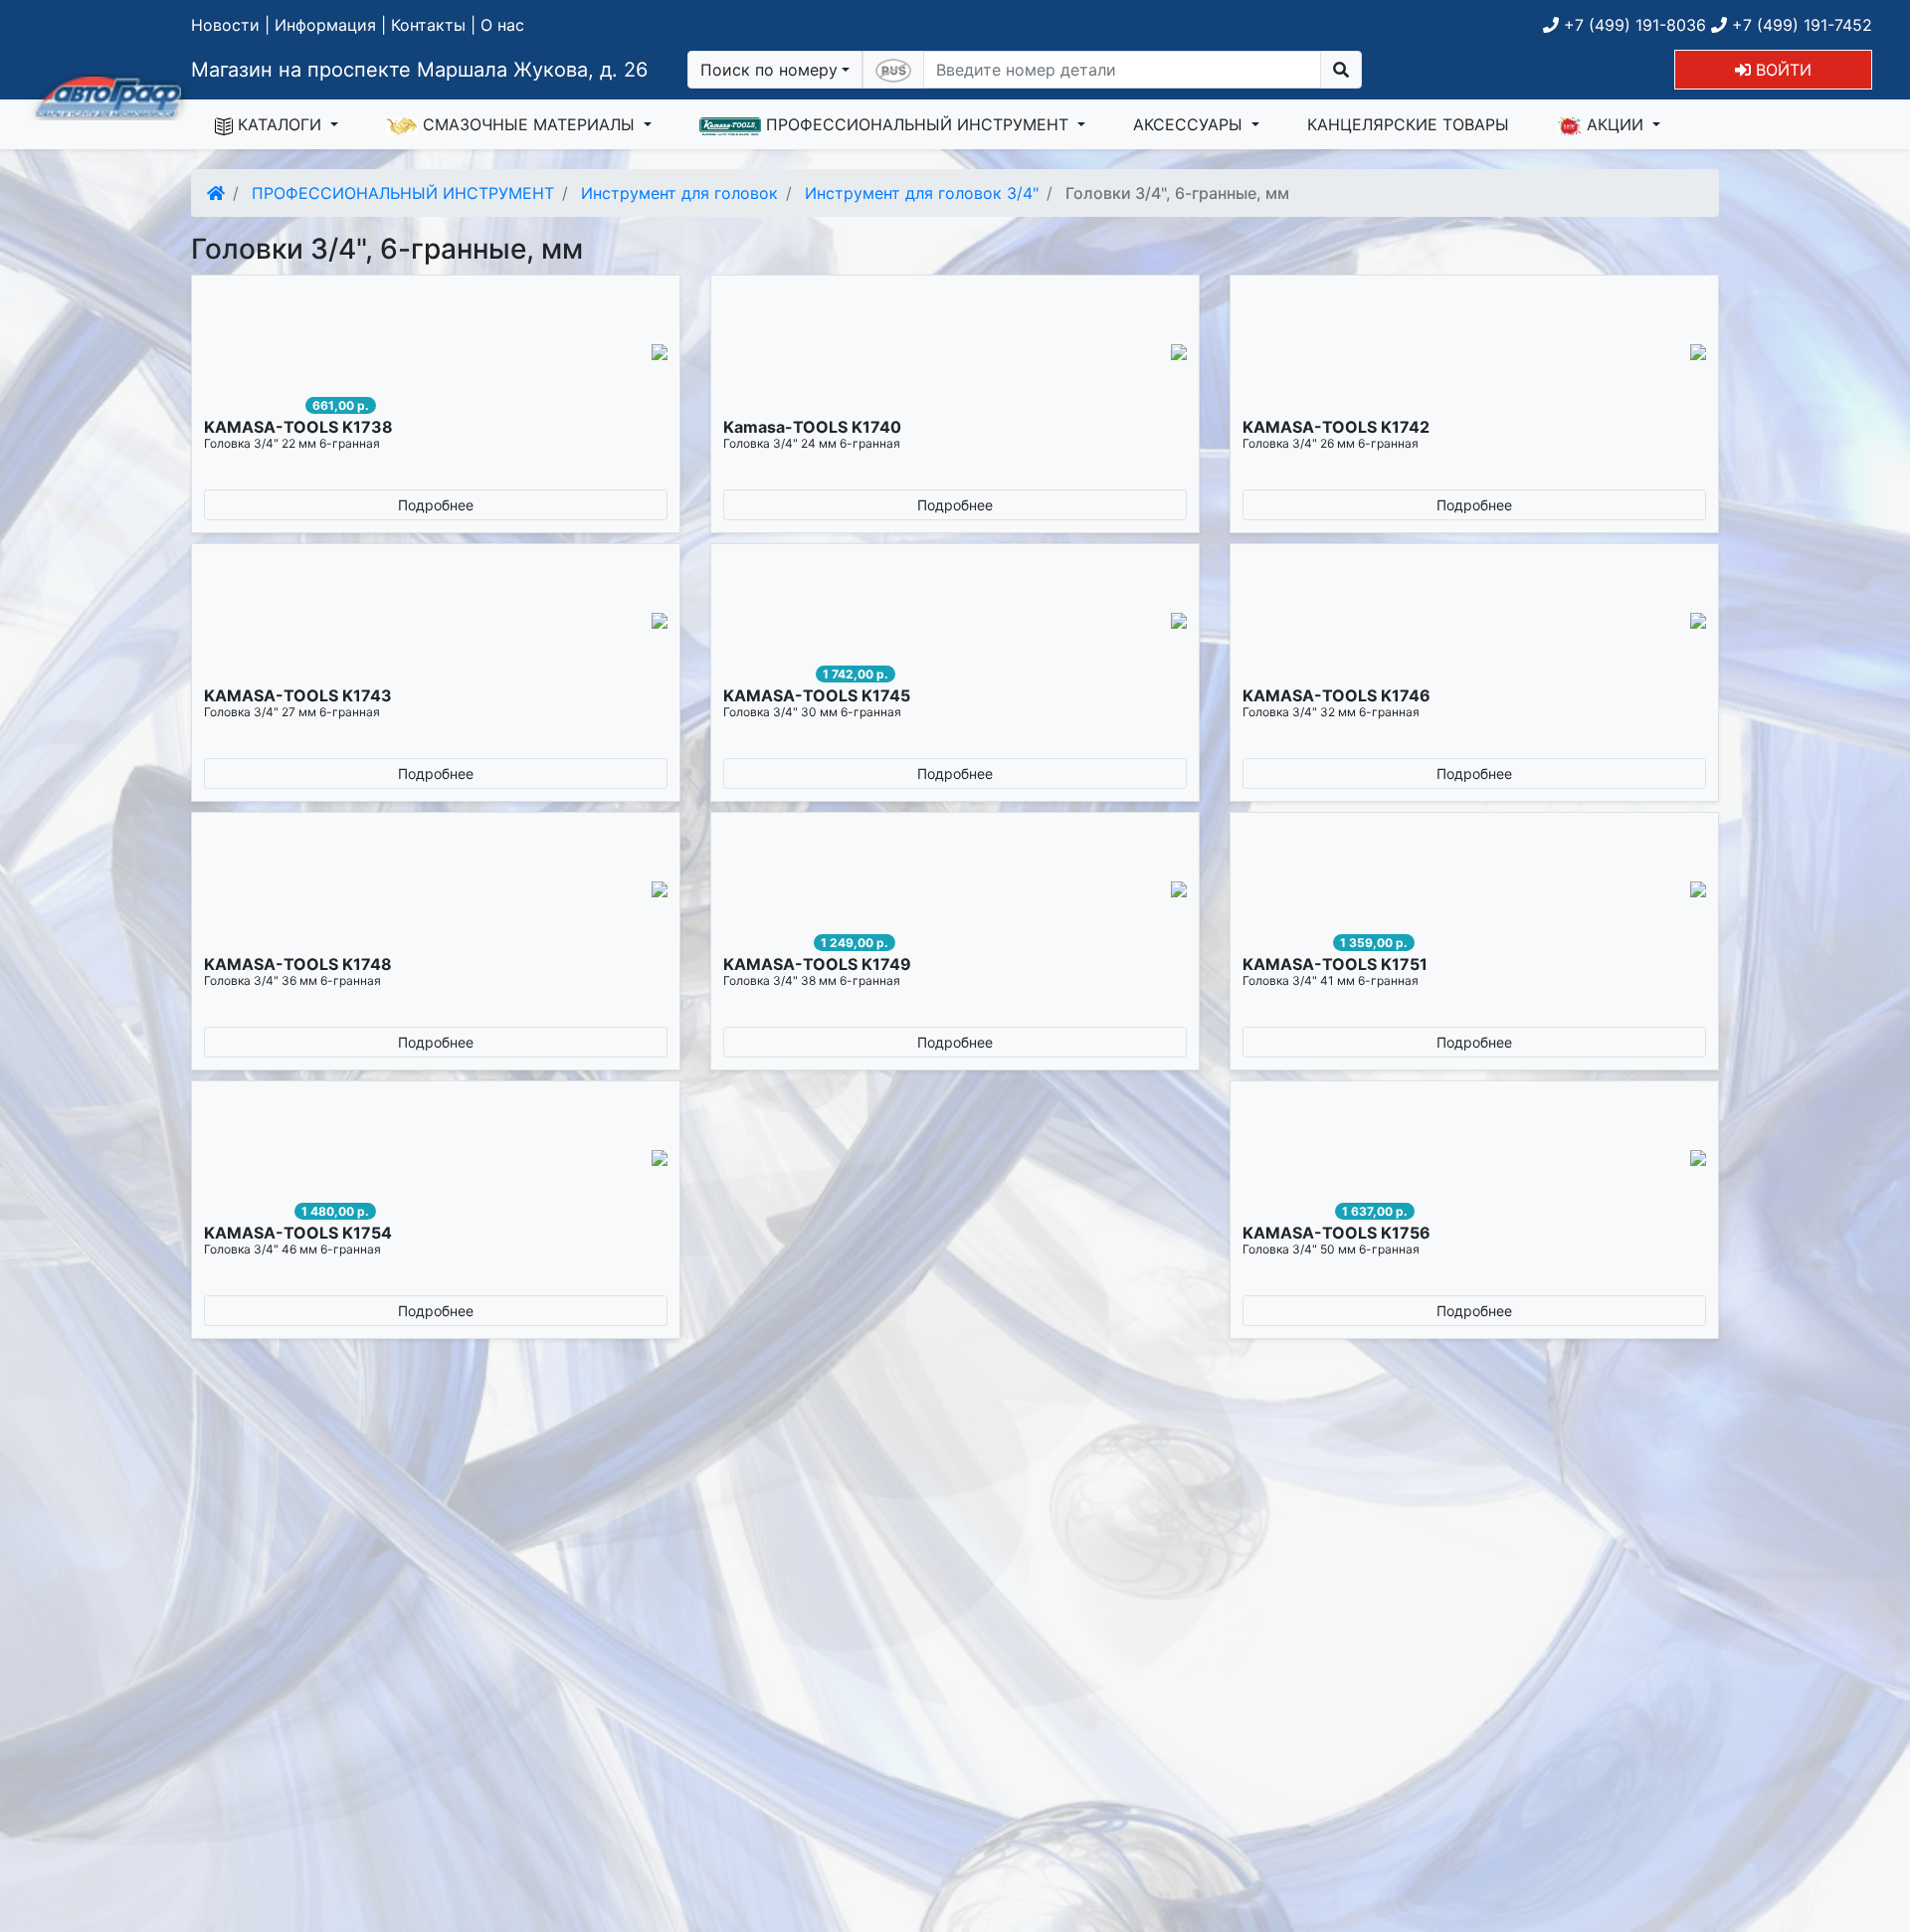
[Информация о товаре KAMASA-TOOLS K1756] (1474, 1158)
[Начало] (216, 193)
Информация (325, 25)
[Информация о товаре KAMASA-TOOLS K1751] (1474, 889)
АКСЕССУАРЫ (1190, 124)
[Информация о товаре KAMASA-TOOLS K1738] (436, 352)
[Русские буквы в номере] (893, 70)
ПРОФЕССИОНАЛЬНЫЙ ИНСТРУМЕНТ (917, 124)
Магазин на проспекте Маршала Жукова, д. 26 (419, 70)
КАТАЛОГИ (280, 124)
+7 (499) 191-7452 (1800, 25)
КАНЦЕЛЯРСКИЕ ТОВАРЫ (1408, 124)
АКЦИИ (1615, 124)
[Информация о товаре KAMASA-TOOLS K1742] (1474, 352)
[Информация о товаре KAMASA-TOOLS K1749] (955, 889)
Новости (225, 25)
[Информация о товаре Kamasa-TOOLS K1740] (955, 352)
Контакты (428, 25)
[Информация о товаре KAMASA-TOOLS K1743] (436, 621)
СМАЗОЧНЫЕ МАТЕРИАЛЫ (529, 124)
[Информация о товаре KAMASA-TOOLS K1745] (955, 621)
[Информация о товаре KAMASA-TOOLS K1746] (1474, 621)
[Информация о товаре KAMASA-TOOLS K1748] (436, 889)
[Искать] (1341, 70)
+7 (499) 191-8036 (1632, 25)
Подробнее (436, 505)
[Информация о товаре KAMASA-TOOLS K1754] (436, 1158)
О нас (502, 25)
